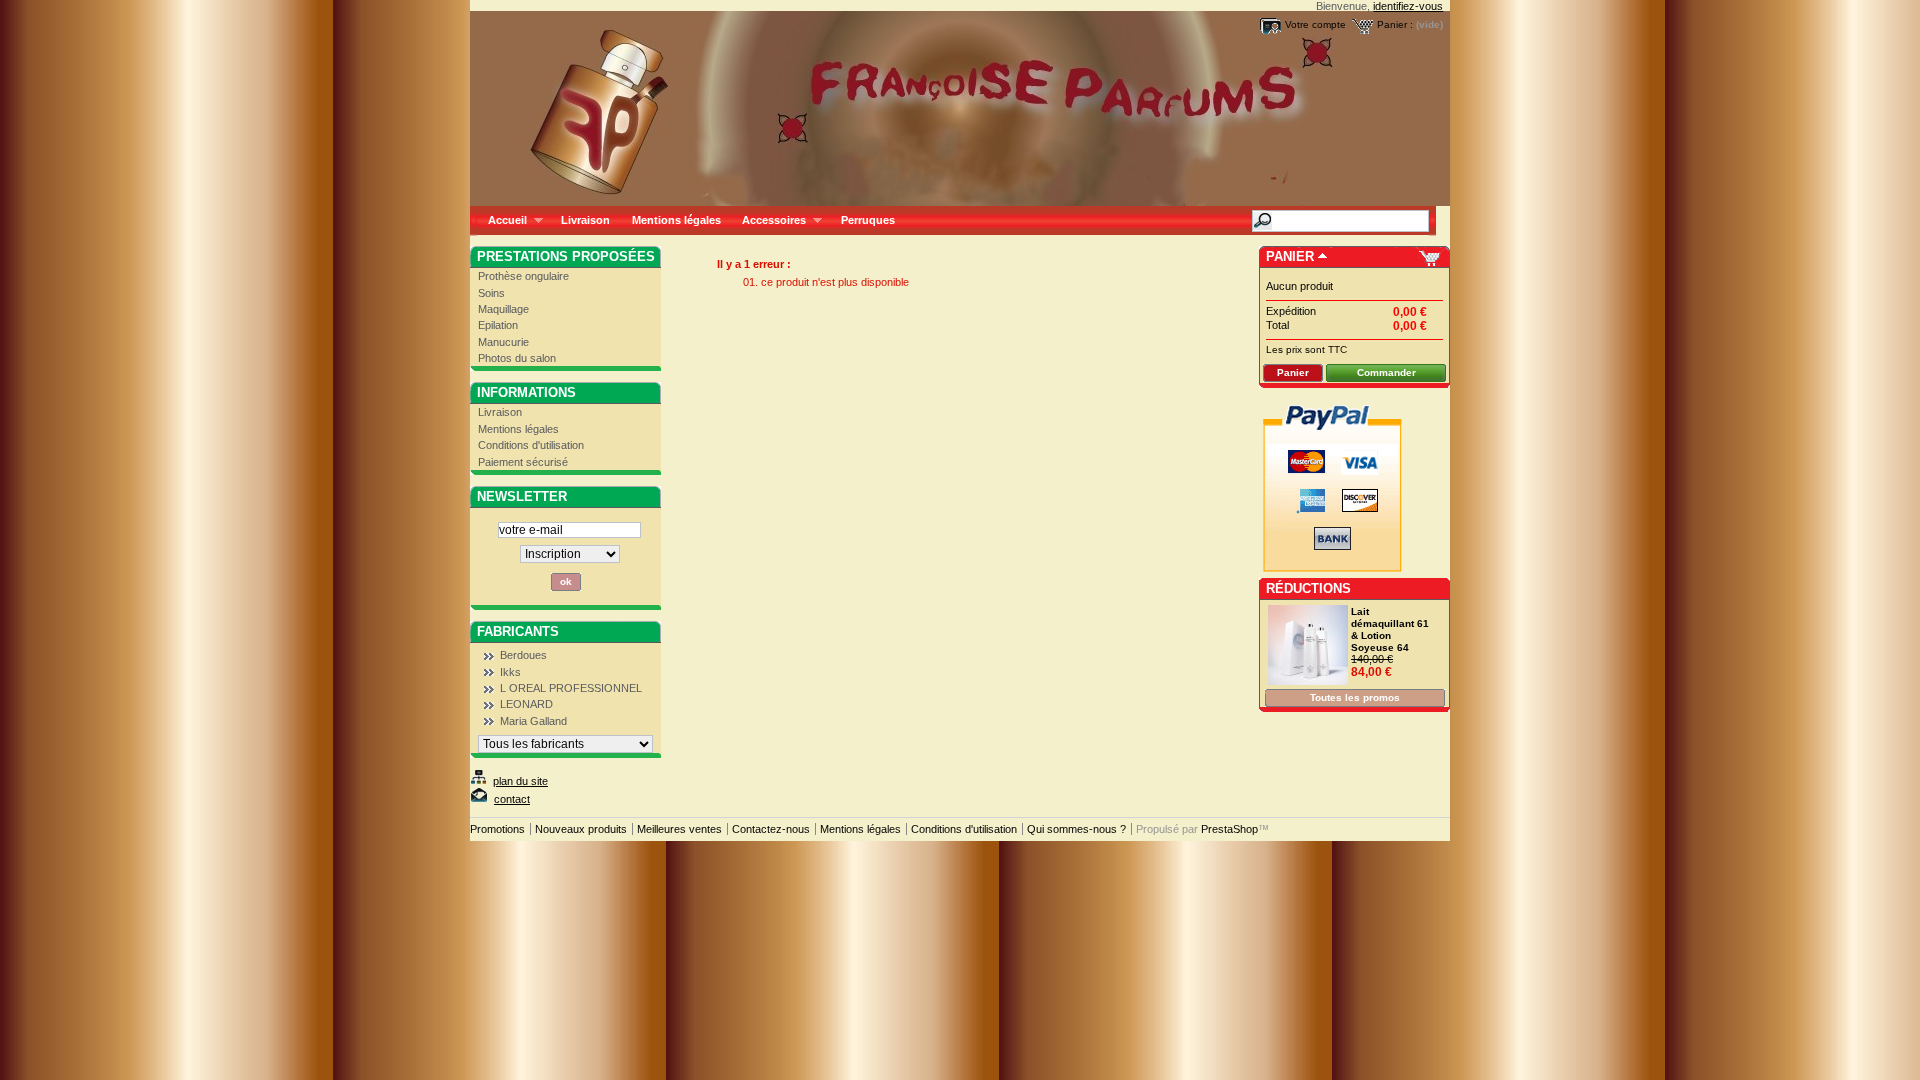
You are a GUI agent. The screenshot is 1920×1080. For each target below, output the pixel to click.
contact (512, 799)
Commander (1386, 372)
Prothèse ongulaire (523, 276)
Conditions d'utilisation (531, 445)
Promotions (497, 829)
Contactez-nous (771, 829)
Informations (526, 392)
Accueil (502, 220)
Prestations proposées (566, 256)
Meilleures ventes (679, 829)
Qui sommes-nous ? (1076, 829)
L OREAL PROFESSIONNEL (571, 688)
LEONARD (526, 704)
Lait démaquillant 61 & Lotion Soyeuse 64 (1390, 629)
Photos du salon (517, 358)
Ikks (510, 672)
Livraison (585, 220)
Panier (1290, 256)
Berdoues (523, 655)
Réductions (1308, 588)
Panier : (1395, 24)
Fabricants (518, 631)
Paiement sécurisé (523, 462)
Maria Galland (533, 721)
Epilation (498, 325)
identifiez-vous (1408, 6)
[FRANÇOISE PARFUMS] (602, 103)
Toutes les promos (1355, 697)
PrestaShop (1229, 829)
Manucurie (503, 342)
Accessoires (768, 220)
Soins (491, 293)
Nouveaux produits (581, 829)
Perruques (868, 220)
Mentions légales (676, 220)
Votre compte (1315, 24)
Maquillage (503, 309)
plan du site (520, 781)
